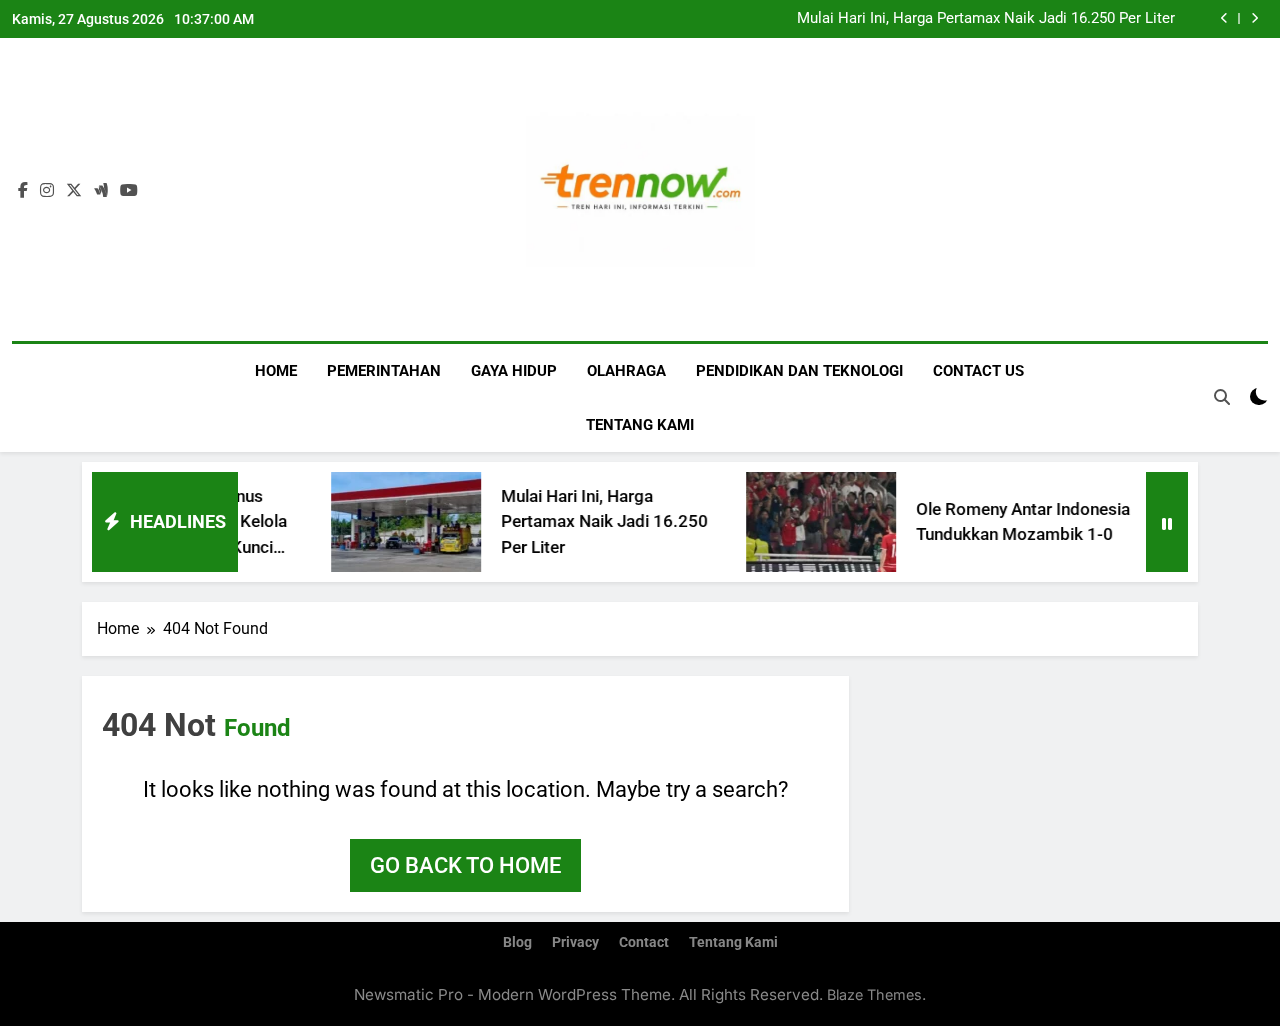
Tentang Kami (640, 425)
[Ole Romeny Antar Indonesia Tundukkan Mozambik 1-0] (800, 522)
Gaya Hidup (514, 371)
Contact (644, 942)
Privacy (575, 942)
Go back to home (465, 865)
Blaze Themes (874, 994)
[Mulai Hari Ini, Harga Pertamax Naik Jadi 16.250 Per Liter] (385, 522)
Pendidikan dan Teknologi (799, 371)
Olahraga (626, 371)
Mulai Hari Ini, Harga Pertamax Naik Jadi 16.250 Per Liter (986, 19)
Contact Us (978, 371)
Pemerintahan (384, 371)
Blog (517, 942)
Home (276, 371)
